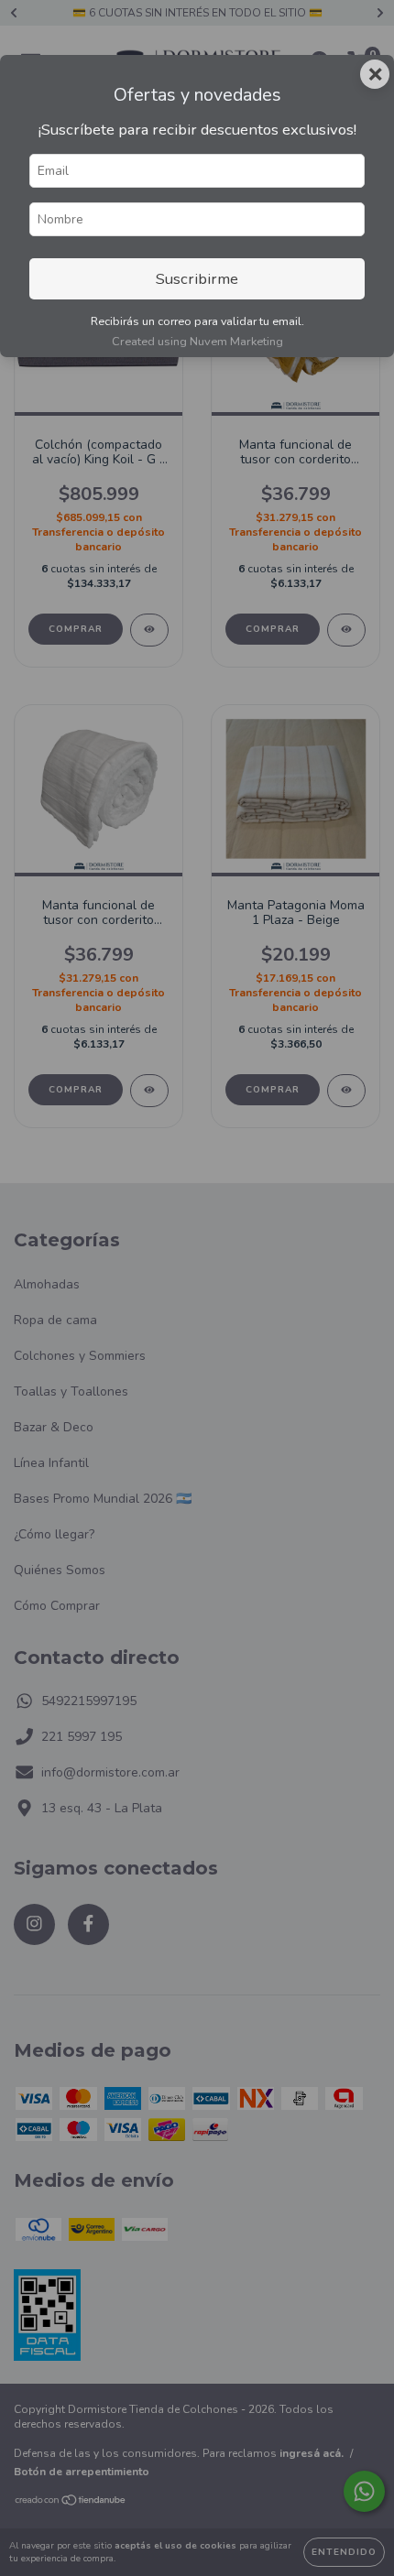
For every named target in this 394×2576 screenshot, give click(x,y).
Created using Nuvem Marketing (197, 342)
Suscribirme (197, 279)
